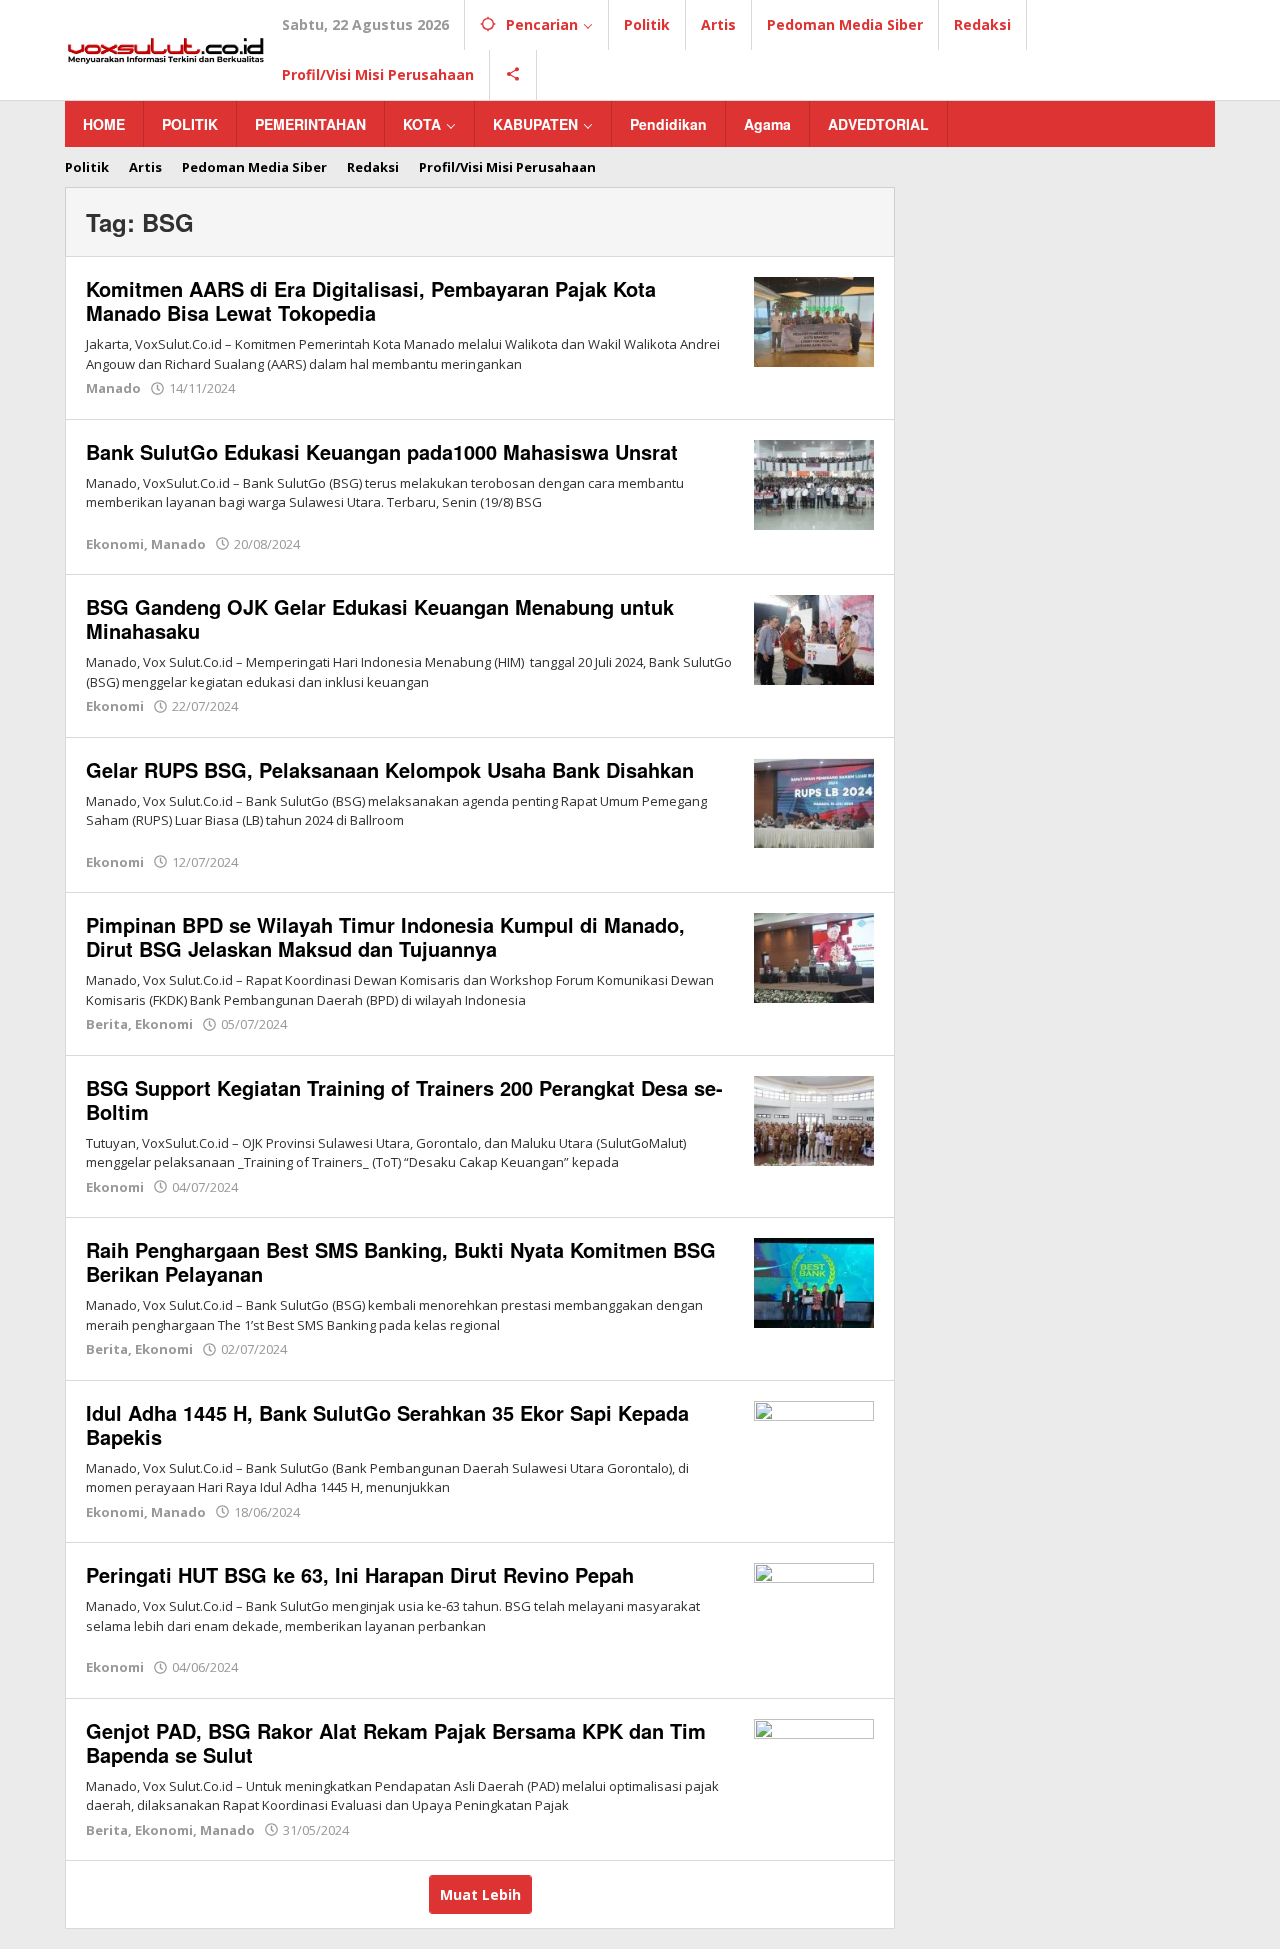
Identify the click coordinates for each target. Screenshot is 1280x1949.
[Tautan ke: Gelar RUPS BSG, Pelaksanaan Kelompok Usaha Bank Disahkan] (814, 800)
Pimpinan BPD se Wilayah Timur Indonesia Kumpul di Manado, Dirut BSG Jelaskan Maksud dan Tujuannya (385, 936)
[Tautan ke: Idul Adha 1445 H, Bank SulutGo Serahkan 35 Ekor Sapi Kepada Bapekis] (814, 1443)
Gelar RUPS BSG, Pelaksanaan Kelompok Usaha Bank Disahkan (393, 769)
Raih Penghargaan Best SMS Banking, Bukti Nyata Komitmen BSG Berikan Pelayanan (401, 1261)
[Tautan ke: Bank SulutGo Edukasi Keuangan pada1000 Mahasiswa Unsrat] (814, 482)
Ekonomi (115, 544)
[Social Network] (513, 75)
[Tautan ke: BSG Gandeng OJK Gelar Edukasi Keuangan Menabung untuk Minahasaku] (814, 638)
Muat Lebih (480, 1894)
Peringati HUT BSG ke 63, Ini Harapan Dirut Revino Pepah (363, 1574)
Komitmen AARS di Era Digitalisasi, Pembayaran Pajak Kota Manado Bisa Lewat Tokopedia (371, 300)
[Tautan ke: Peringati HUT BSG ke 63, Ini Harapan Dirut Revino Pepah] (814, 1606)
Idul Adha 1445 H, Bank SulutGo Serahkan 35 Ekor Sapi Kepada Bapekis (387, 1424)
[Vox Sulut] (166, 48)
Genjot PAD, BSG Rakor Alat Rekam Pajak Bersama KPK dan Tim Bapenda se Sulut (396, 1742)
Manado (113, 388)
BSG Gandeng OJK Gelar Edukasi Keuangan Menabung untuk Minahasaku (380, 618)
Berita (107, 1024)
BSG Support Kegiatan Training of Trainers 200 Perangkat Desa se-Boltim (404, 1099)
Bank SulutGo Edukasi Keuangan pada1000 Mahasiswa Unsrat (385, 451)
